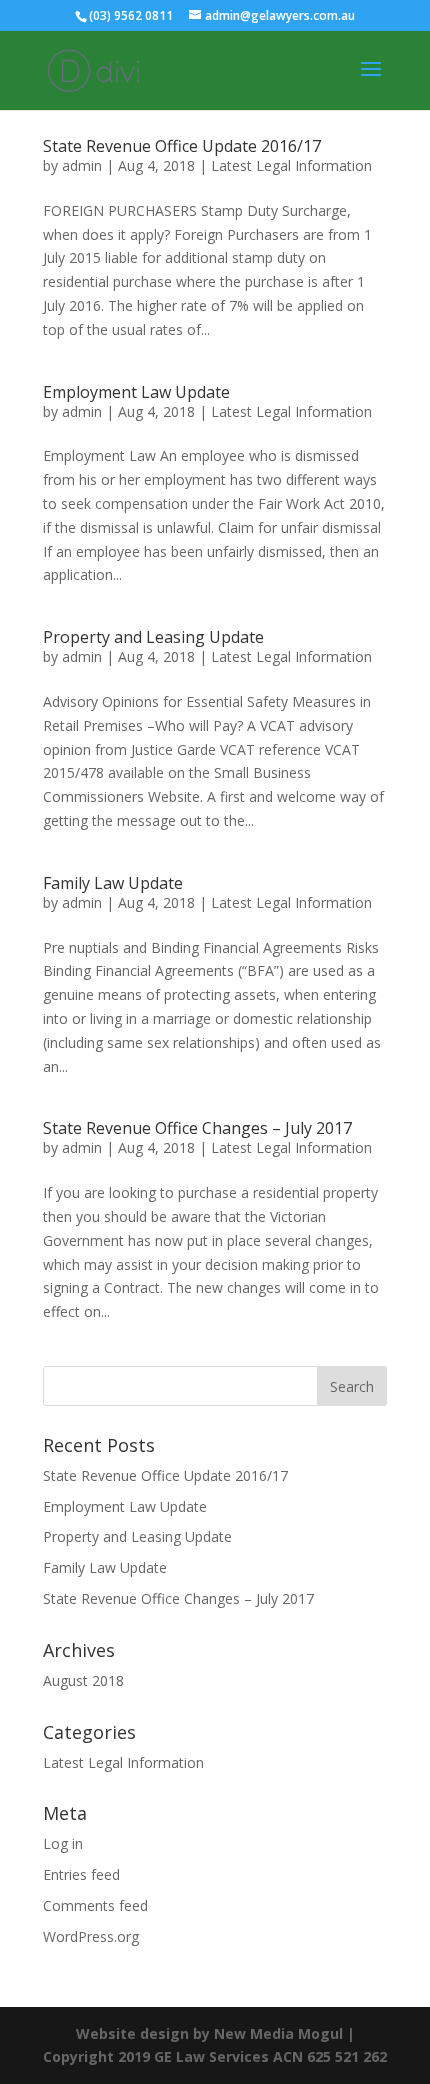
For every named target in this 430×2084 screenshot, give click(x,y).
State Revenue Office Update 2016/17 (182, 146)
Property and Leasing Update (153, 637)
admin (82, 165)
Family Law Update (113, 883)
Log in (63, 1843)
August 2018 (83, 1680)
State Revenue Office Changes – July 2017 (197, 1128)
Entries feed (81, 1874)
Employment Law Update (136, 392)
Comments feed (95, 1905)
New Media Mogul (278, 2033)
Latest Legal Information (291, 165)
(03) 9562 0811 (131, 15)
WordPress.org (91, 1936)
